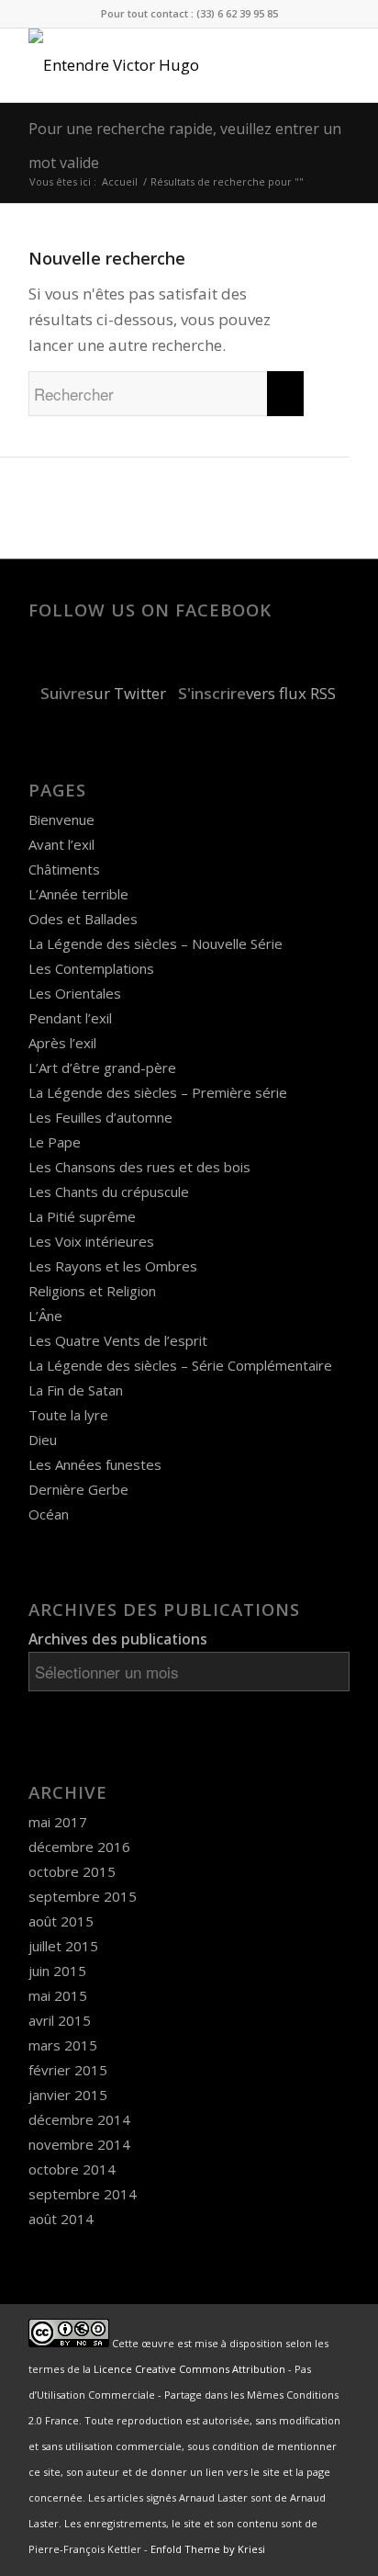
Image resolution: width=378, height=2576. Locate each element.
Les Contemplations (91, 968)
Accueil (120, 181)
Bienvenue (61, 819)
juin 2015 (57, 1971)
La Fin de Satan (76, 1390)
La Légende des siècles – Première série (158, 1092)
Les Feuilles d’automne (100, 1117)
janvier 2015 (68, 2095)
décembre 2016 (79, 1847)
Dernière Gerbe (78, 1489)
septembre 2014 (83, 2194)
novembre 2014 (79, 2144)
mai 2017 (58, 1822)
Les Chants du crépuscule (109, 1192)
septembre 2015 (83, 1896)
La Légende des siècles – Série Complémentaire (180, 1365)
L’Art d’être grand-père (102, 1068)
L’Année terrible (78, 894)
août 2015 (61, 1921)
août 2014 (61, 2219)
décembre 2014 (79, 2119)
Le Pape (55, 1142)
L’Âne (45, 1316)
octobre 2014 (72, 2169)
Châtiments (64, 869)
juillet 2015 (63, 1946)
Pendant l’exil (70, 1018)
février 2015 (68, 2070)
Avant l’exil (61, 844)
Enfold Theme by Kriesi (208, 2549)
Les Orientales (75, 993)
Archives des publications (118, 1639)
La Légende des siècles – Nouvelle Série (156, 943)
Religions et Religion (92, 1291)
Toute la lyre (68, 1415)
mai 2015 (58, 1995)
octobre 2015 (72, 1871)
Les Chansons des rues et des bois (139, 1167)
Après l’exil (62, 1043)
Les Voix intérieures (91, 1241)
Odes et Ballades (83, 919)
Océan (49, 1514)
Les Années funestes (95, 1464)
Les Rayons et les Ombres (113, 1266)
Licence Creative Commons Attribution (189, 2369)
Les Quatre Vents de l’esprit (118, 1340)
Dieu (43, 1440)
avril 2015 (60, 2020)
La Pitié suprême (82, 1216)
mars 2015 (63, 2045)
